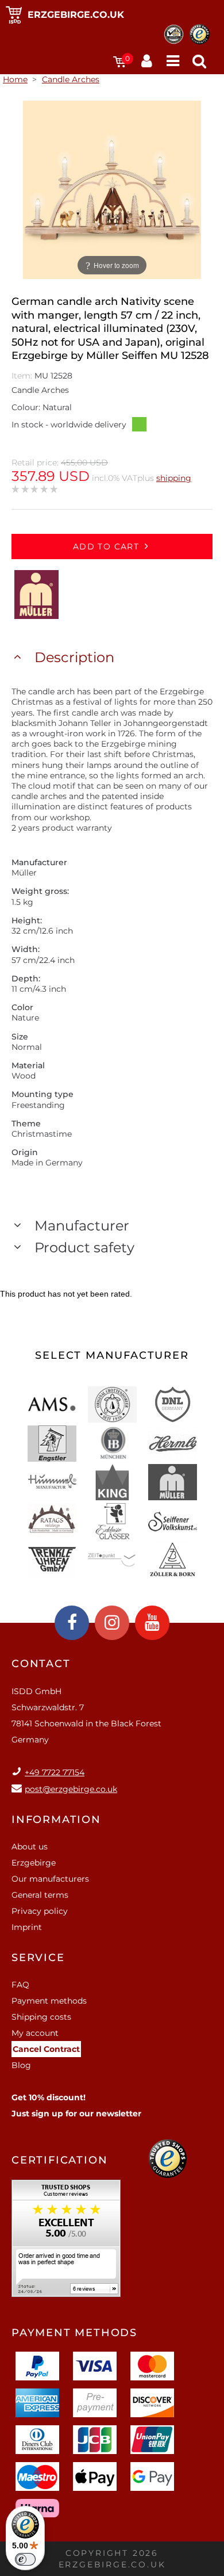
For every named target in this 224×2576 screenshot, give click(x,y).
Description (74, 657)
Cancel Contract (46, 2049)
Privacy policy (40, 1911)
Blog (21, 2065)
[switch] (25, 2559)
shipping (174, 478)
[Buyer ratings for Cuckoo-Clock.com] (66, 2242)
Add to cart (106, 546)
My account (35, 2033)
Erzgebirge (34, 1863)
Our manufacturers (50, 1879)
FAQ (20, 1985)
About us (30, 1847)
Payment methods (49, 2001)
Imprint (27, 1927)
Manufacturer (82, 1226)
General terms (40, 1895)
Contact (41, 1664)
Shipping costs (41, 2017)
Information (56, 1820)
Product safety (84, 1247)
